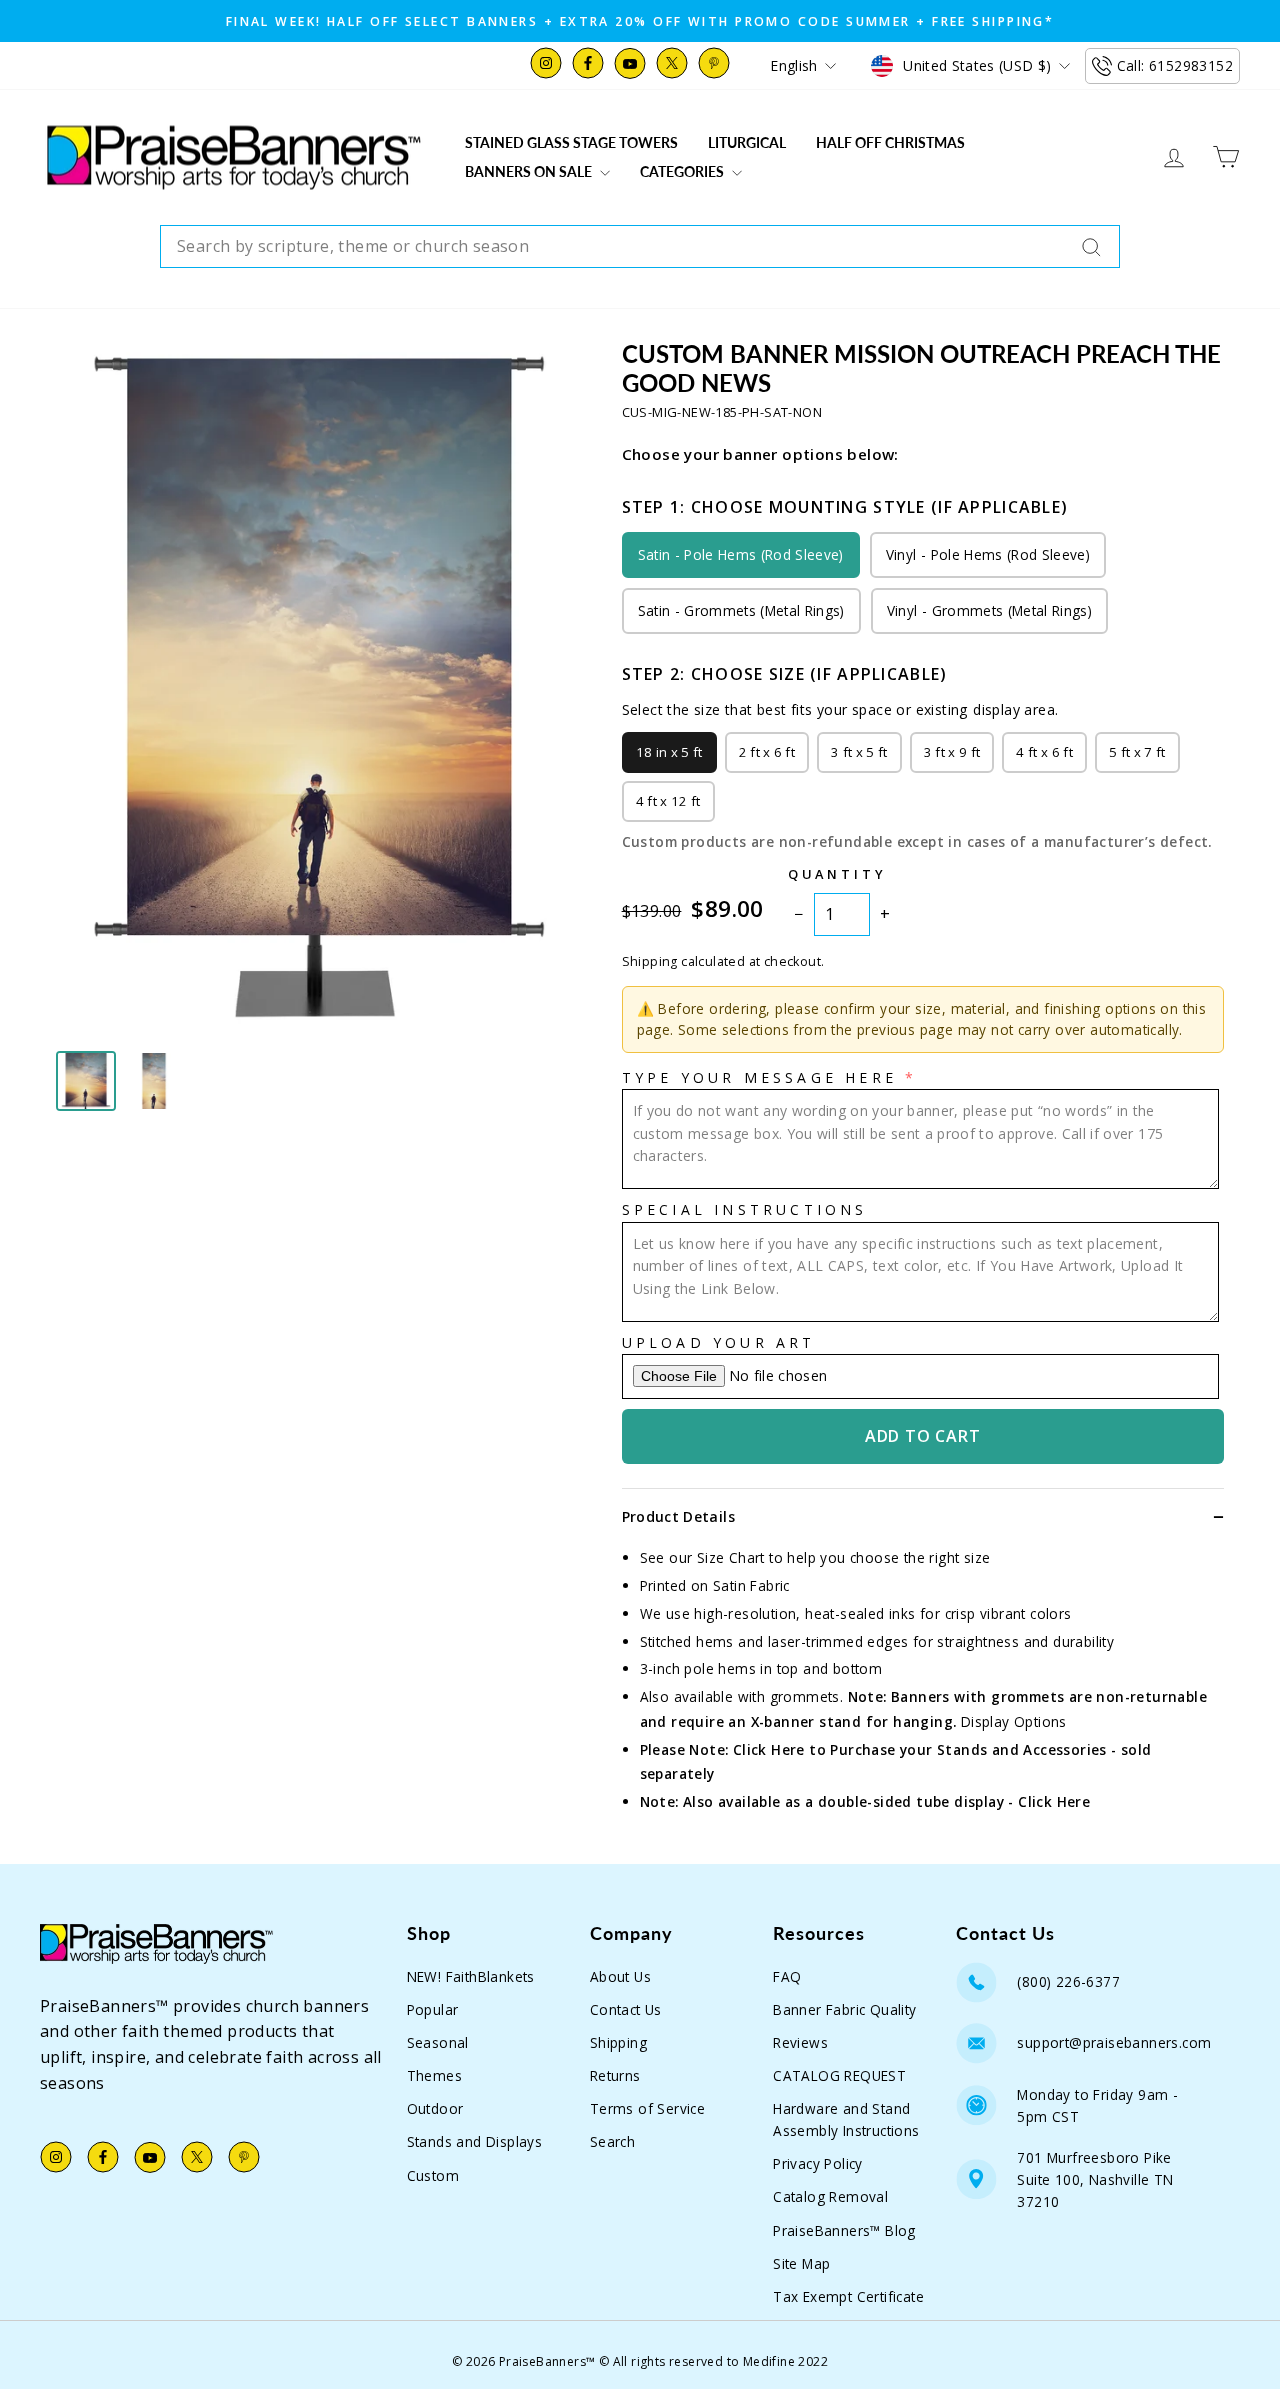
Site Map (801, 2263)
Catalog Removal (830, 2196)
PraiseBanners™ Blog (844, 2230)
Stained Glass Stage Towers (571, 142)
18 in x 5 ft (669, 752)
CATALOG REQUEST (839, 2075)
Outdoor (435, 2108)
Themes (434, 2075)
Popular (433, 2009)
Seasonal (438, 2042)
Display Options (1014, 1721)
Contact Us (626, 2009)
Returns (615, 2075)
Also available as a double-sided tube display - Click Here (886, 1801)
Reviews (800, 2042)
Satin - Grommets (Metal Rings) (741, 610)
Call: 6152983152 (1175, 65)
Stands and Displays (475, 2141)
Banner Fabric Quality (844, 2009)
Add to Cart (923, 1436)
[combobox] (640, 247)
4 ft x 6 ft (1044, 752)
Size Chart (731, 1557)
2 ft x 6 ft (767, 752)
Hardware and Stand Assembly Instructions (846, 2119)
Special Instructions (745, 1209)
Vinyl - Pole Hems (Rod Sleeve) (988, 554)
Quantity (837, 874)
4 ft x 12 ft (668, 801)
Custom (433, 2175)
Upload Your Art (719, 1342)
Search (612, 2141)
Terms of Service (647, 2108)
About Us (620, 1976)
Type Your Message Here (759, 1077)
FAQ (787, 1976)
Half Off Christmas (890, 142)
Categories (683, 171)
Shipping (618, 2042)
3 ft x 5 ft (859, 752)
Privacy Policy (818, 2163)
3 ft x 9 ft (952, 752)
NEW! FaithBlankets (471, 1976)
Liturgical (747, 142)
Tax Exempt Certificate (848, 2296)
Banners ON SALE (530, 171)
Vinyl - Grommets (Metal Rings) (989, 610)
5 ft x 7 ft (1137, 752)
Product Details (678, 1516)
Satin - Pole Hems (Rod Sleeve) (741, 554)
